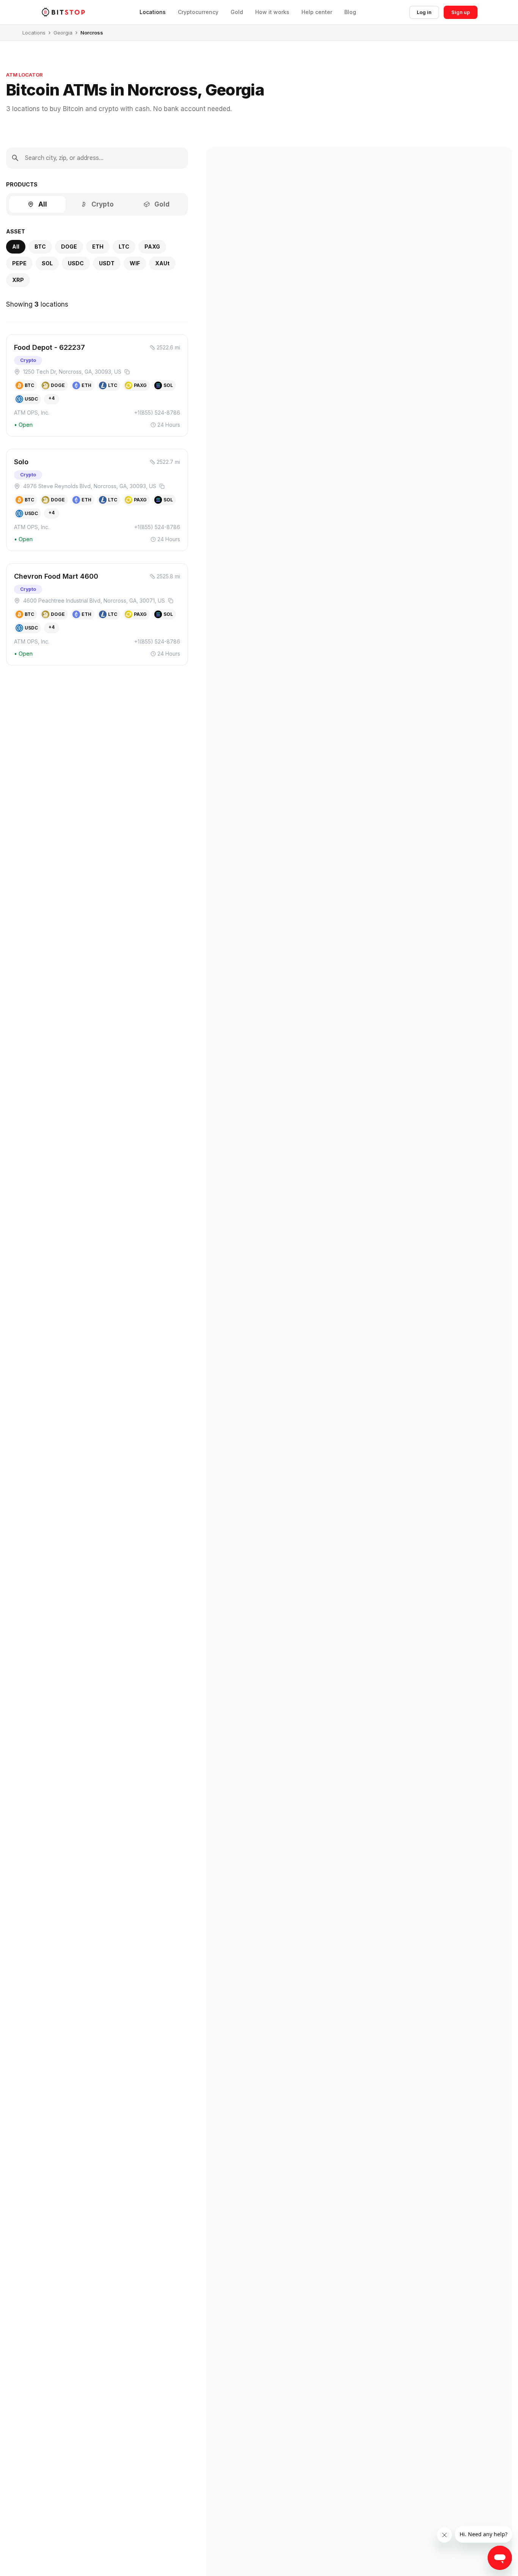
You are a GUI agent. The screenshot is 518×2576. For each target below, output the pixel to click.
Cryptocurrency (198, 12)
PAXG (152, 247)
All (43, 204)
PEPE (19, 263)
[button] (97, 385)
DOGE (69, 247)
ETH (98, 247)
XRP (18, 280)
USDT (107, 263)
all (16, 247)
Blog (350, 12)
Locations (153, 12)
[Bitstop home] (63, 12)
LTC (124, 247)
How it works (272, 12)
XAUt (162, 263)
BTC (40, 247)
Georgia (63, 33)
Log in (424, 12)
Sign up (461, 12)
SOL (47, 263)
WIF (135, 263)
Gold (237, 12)
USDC (76, 263)
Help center (317, 12)
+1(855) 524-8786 (157, 413)
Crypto (103, 204)
